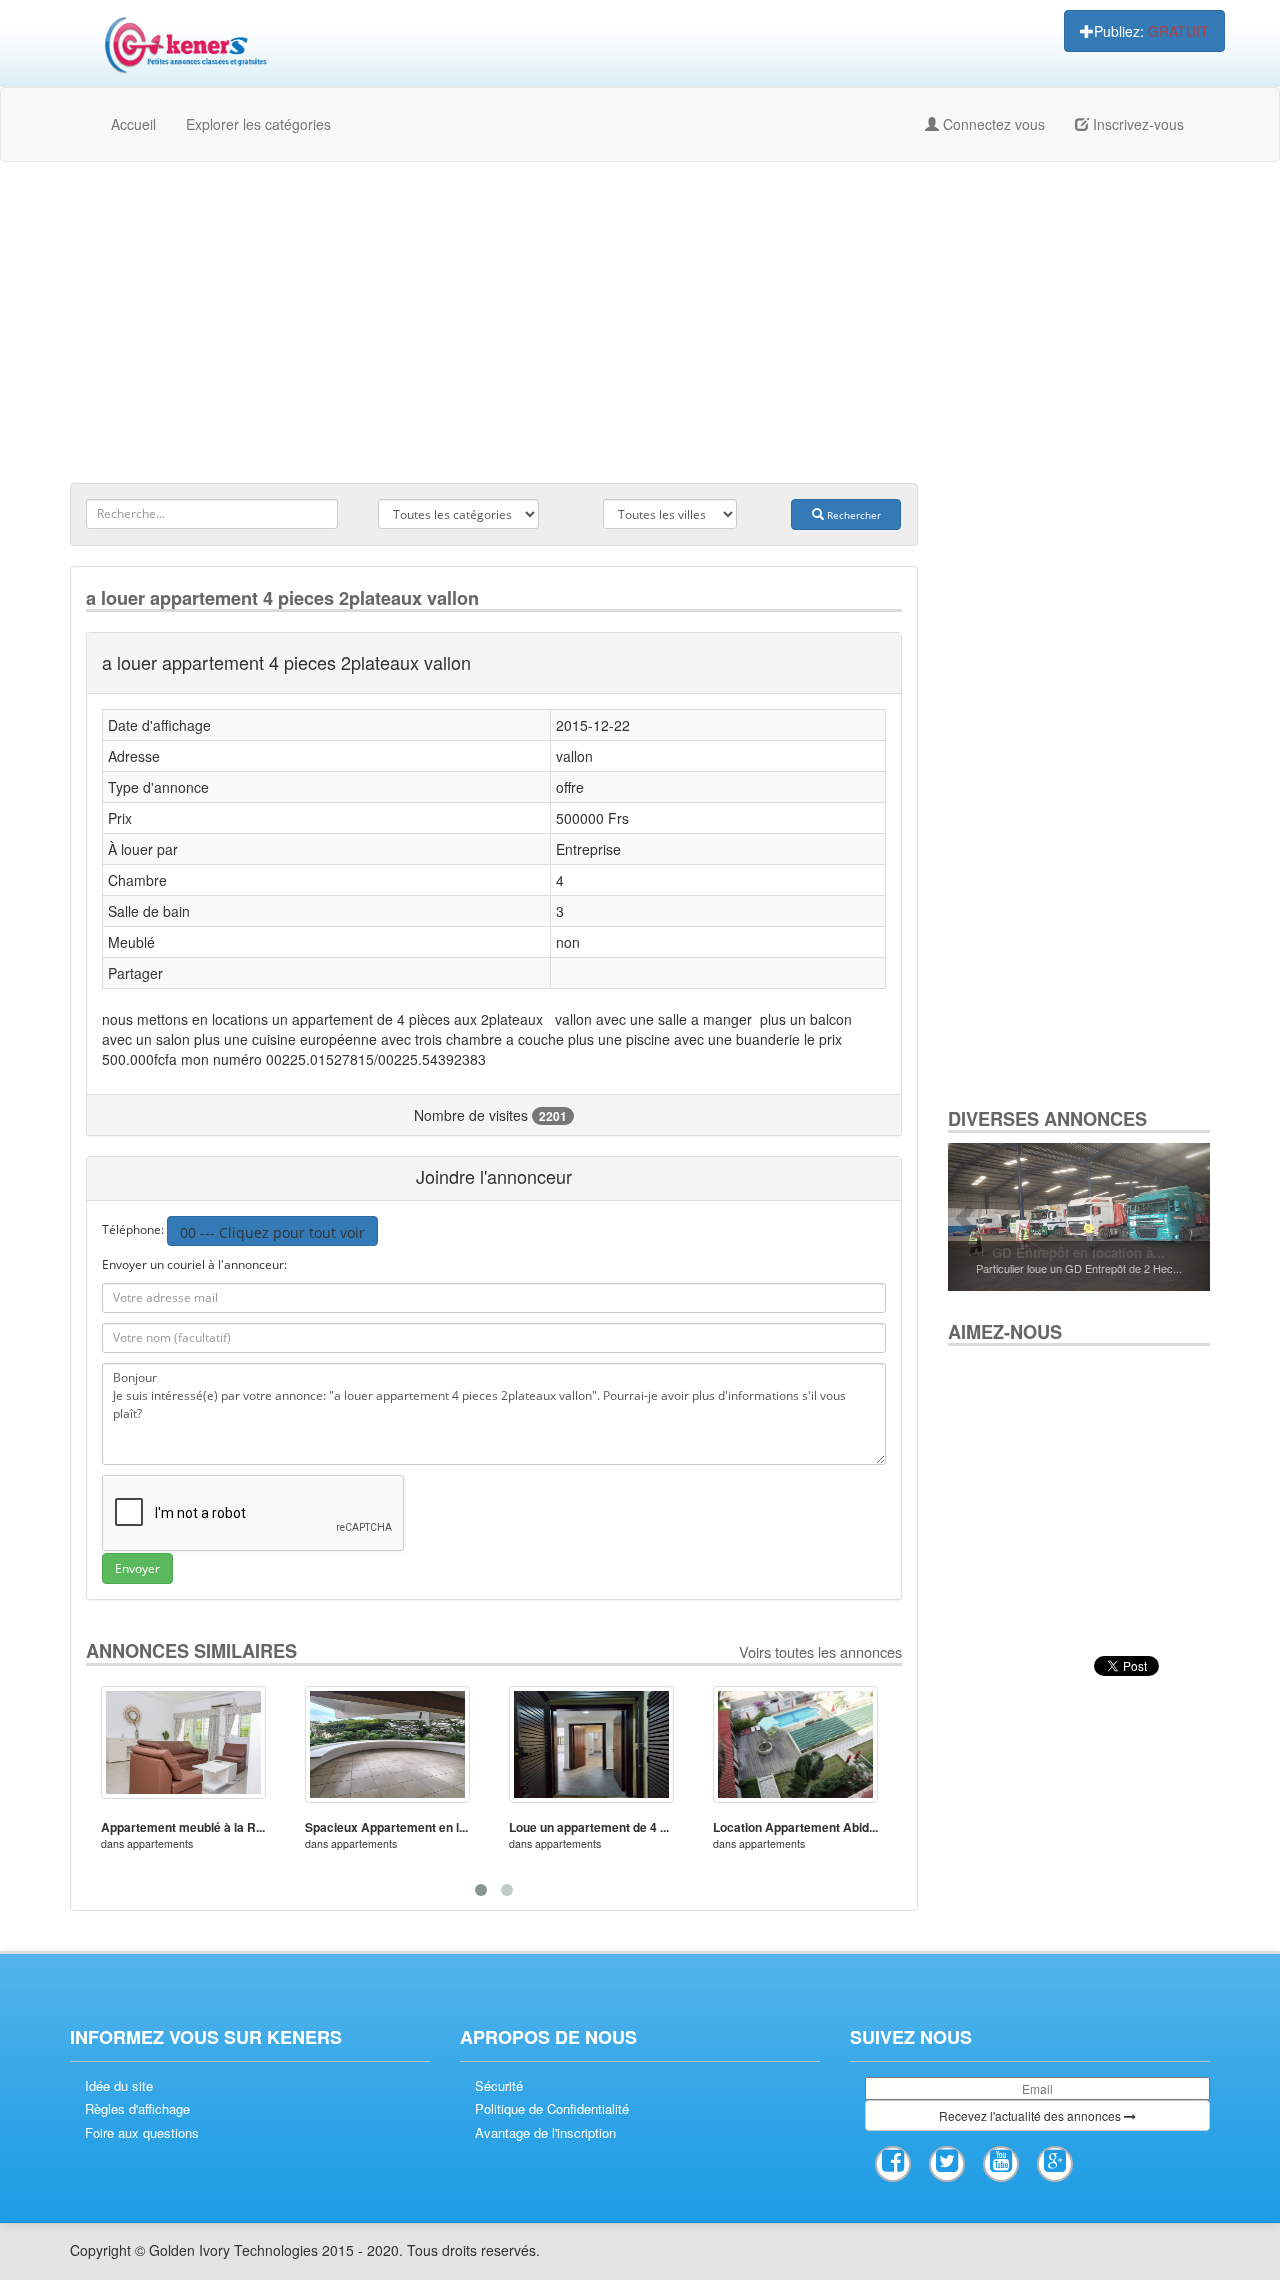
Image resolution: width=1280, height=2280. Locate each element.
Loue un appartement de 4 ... (589, 1827)
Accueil (133, 124)
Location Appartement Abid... (795, 1827)
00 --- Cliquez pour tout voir (272, 1232)
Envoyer (137, 1568)
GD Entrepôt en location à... (1078, 1252)
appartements (160, 1843)
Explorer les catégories (258, 124)
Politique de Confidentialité (552, 2109)
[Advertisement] (640, 322)
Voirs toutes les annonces (820, 1651)
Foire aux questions (142, 2133)
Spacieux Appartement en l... (386, 1827)
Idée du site (119, 2086)
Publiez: (1151, 31)
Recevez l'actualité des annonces (1031, 2115)
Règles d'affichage (137, 2109)
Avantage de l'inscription (545, 2133)
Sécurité (499, 2086)
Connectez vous (992, 124)
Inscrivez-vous (1136, 124)
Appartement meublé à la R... (183, 1827)
